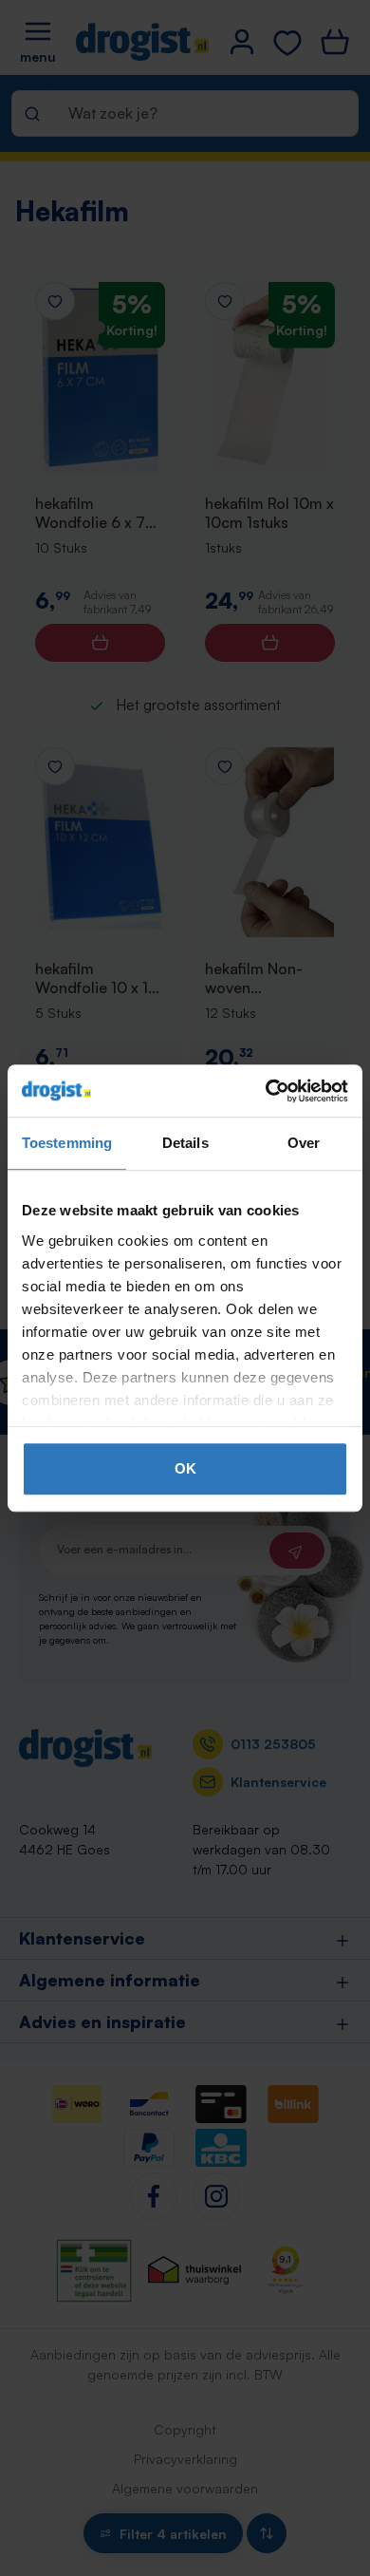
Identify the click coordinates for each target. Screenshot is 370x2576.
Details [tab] (185, 1143)
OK (185, 1468)
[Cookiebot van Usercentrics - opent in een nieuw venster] (266, 1091)
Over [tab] (304, 1143)
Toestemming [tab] (67, 1143)
